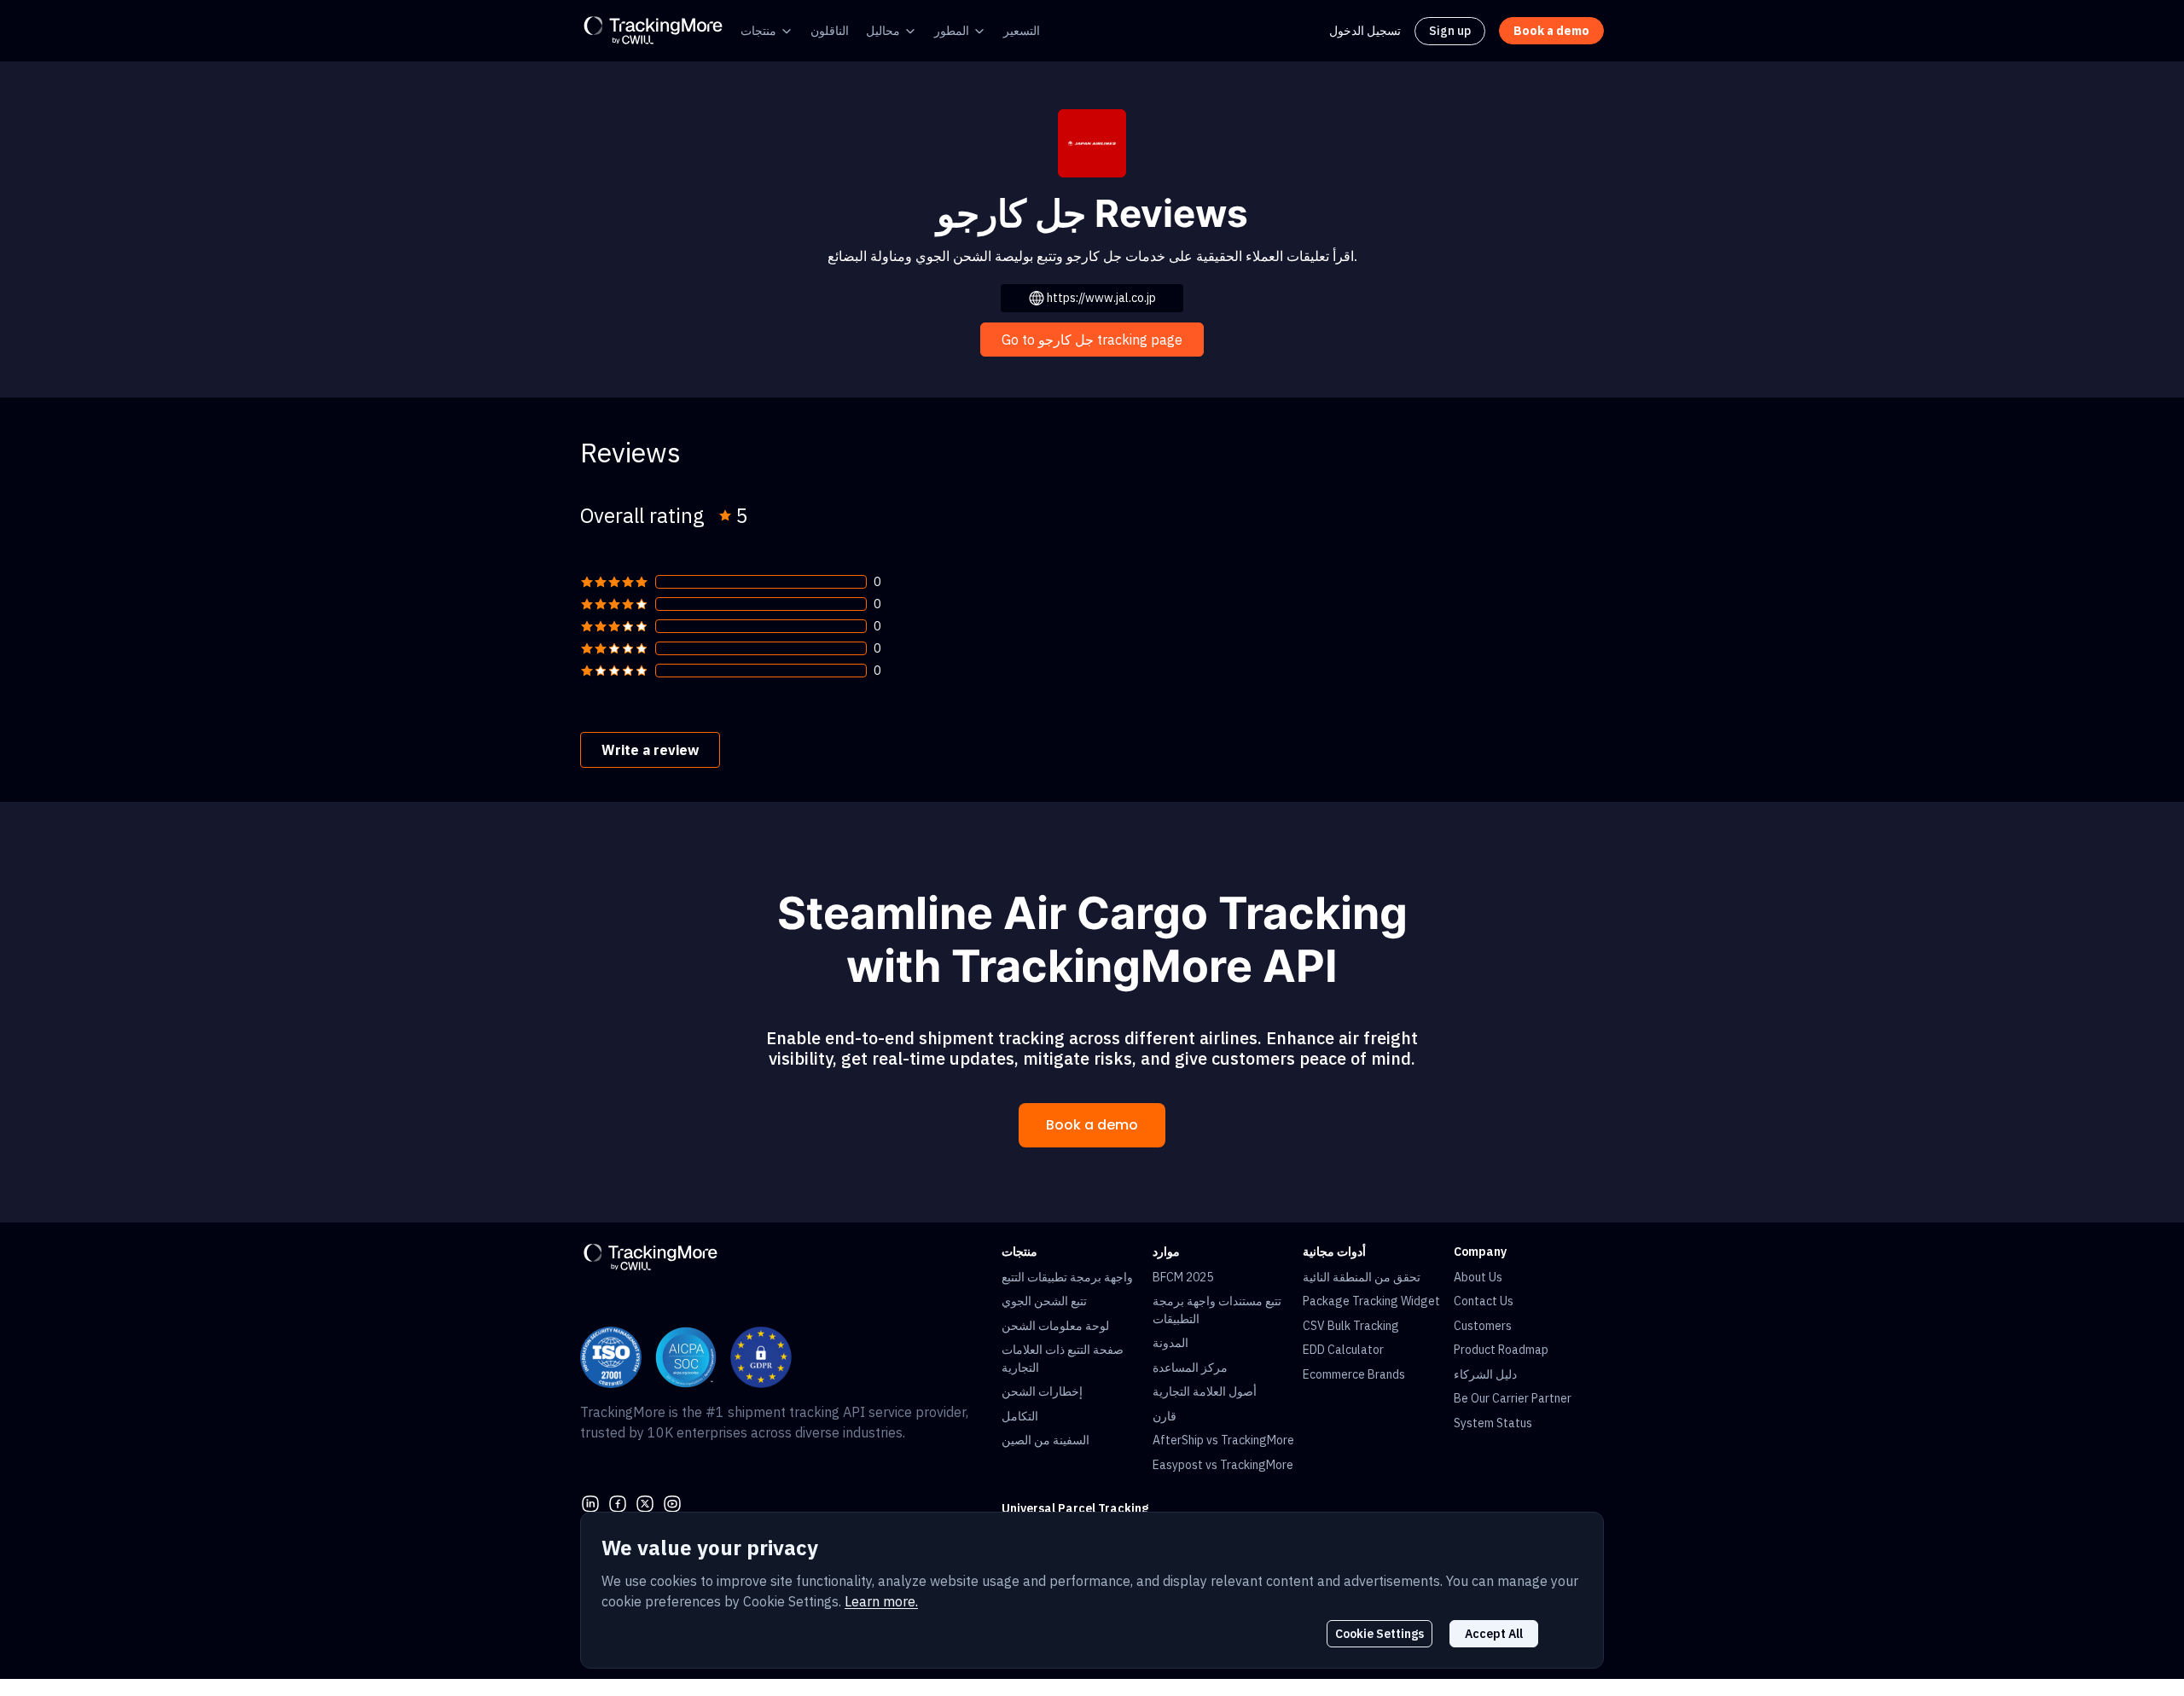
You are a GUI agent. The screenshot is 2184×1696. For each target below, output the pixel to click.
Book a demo (1092, 1125)
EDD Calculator (1343, 1350)
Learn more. (881, 1601)
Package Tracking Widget (1371, 1301)
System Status (1493, 1423)
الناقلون (830, 31)
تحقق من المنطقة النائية (1362, 1277)
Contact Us (1484, 1301)
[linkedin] (590, 1501)
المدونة (1170, 1343)
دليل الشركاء (1485, 1374)
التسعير (1022, 31)
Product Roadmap (1501, 1350)
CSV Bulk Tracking (1351, 1326)
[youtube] (672, 1501)
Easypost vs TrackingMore (1223, 1465)
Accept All (1494, 1634)
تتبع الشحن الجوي (1044, 1301)
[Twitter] (645, 1501)
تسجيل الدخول (1365, 31)
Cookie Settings (1380, 1634)
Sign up (1450, 31)
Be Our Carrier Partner (1513, 1398)
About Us (1478, 1277)
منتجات (758, 31)
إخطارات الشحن (1042, 1391)
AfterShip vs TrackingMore (1223, 1440)
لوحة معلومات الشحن (1055, 1326)
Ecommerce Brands (1354, 1374)
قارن (1165, 1416)
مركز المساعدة (1190, 1368)
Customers (1483, 1326)
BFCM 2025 (1183, 1277)
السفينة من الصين (1046, 1440)
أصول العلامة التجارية (1205, 1391)
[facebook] (618, 1501)
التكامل (1020, 1416)
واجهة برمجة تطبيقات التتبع (1067, 1277)
